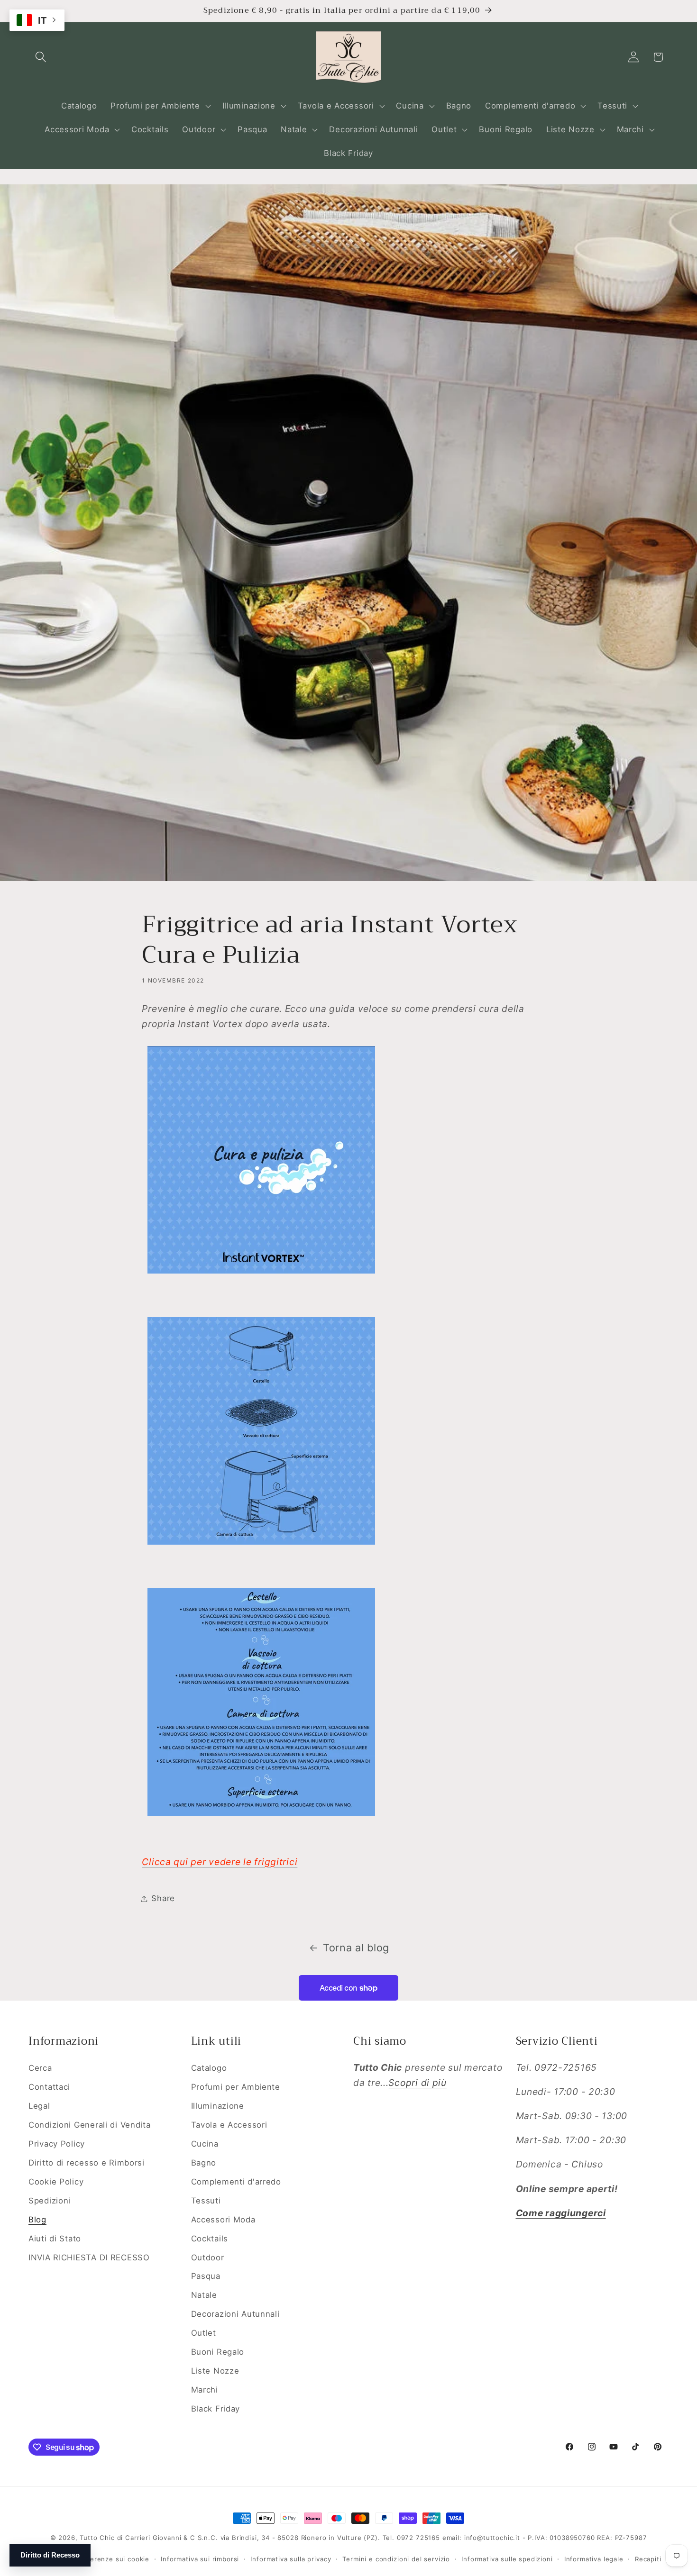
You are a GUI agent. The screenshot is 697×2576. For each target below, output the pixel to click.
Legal (39, 2106)
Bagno (204, 2163)
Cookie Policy (56, 2182)
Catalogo (209, 2068)
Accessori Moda (223, 2220)
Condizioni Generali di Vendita (90, 2125)
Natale (204, 2295)
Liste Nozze (215, 2371)
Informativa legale (594, 2559)
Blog (37, 2220)
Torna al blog (356, 1948)
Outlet (204, 2333)
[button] (41, 57)
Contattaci (49, 2087)
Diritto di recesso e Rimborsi (87, 2163)
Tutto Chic (97, 2538)
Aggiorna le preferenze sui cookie (92, 2559)
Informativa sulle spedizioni (507, 2559)
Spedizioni (50, 2201)
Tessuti (206, 2201)
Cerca (40, 2068)
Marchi (205, 2390)
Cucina (205, 2144)
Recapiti (648, 2559)
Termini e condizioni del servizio (396, 2559)
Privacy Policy (57, 2144)
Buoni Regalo (218, 2352)
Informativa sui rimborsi (200, 2559)
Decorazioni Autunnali (235, 2314)
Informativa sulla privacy (291, 2559)
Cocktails (210, 2239)
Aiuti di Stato (55, 2239)
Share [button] (163, 1898)
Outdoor (208, 2257)
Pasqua (206, 2276)
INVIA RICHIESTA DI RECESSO (89, 2257)
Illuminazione (218, 2106)
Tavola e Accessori (229, 2125)
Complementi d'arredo (236, 2182)
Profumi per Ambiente (236, 2087)
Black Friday (216, 2409)
